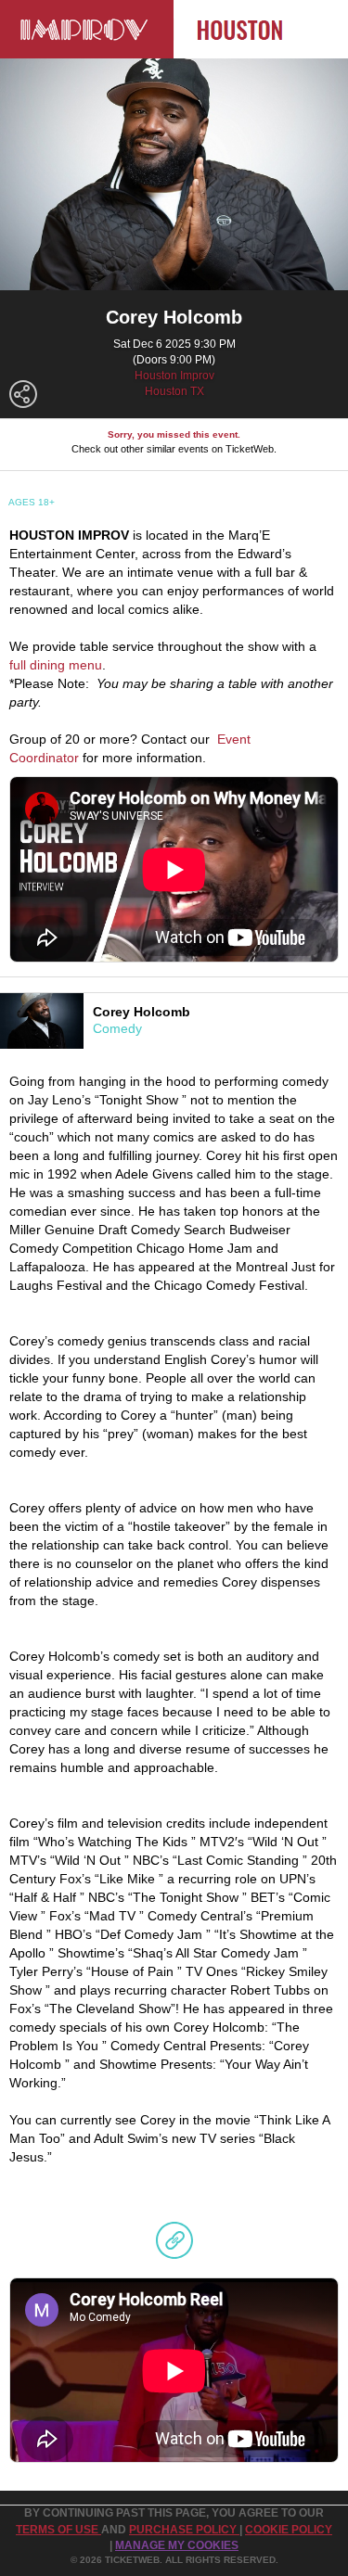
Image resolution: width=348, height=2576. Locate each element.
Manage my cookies (177, 2545)
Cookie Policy (289, 2530)
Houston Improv (174, 376)
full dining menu (56, 665)
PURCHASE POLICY (184, 2530)
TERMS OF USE (58, 2530)
